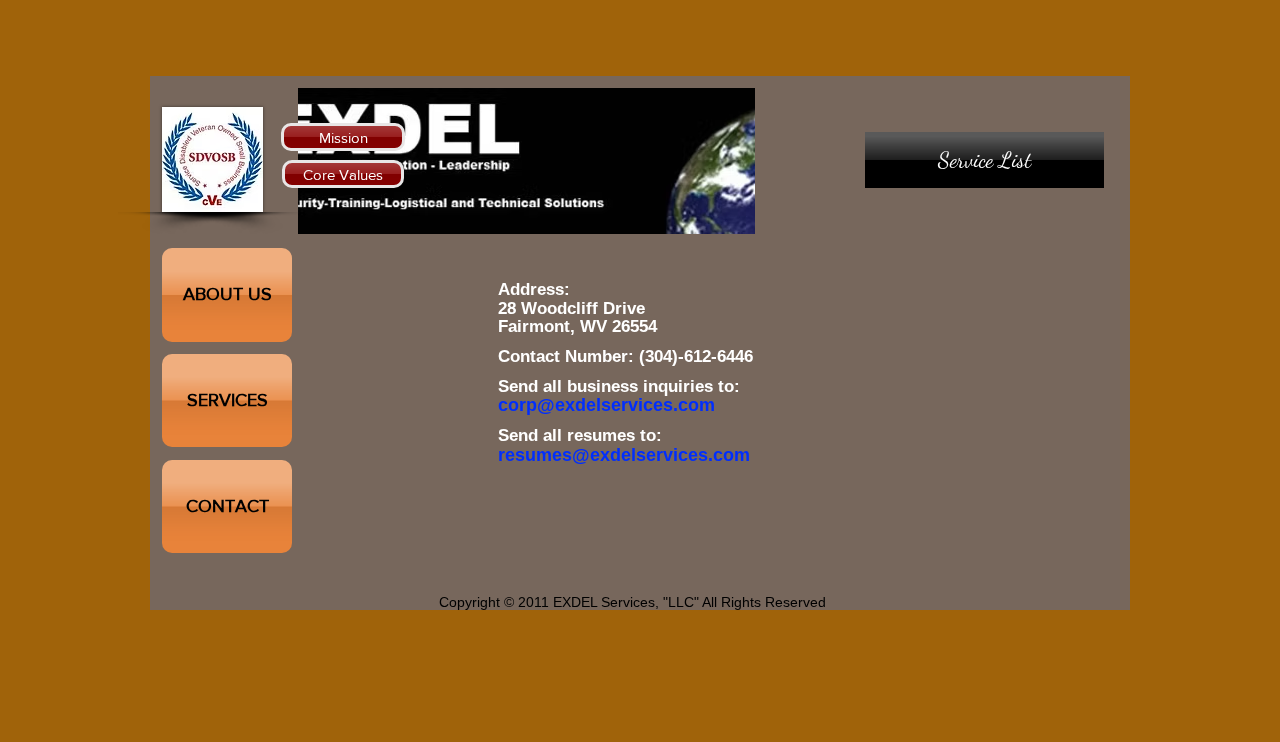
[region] (985, 317)
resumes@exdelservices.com (624, 455)
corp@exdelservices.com (606, 405)
